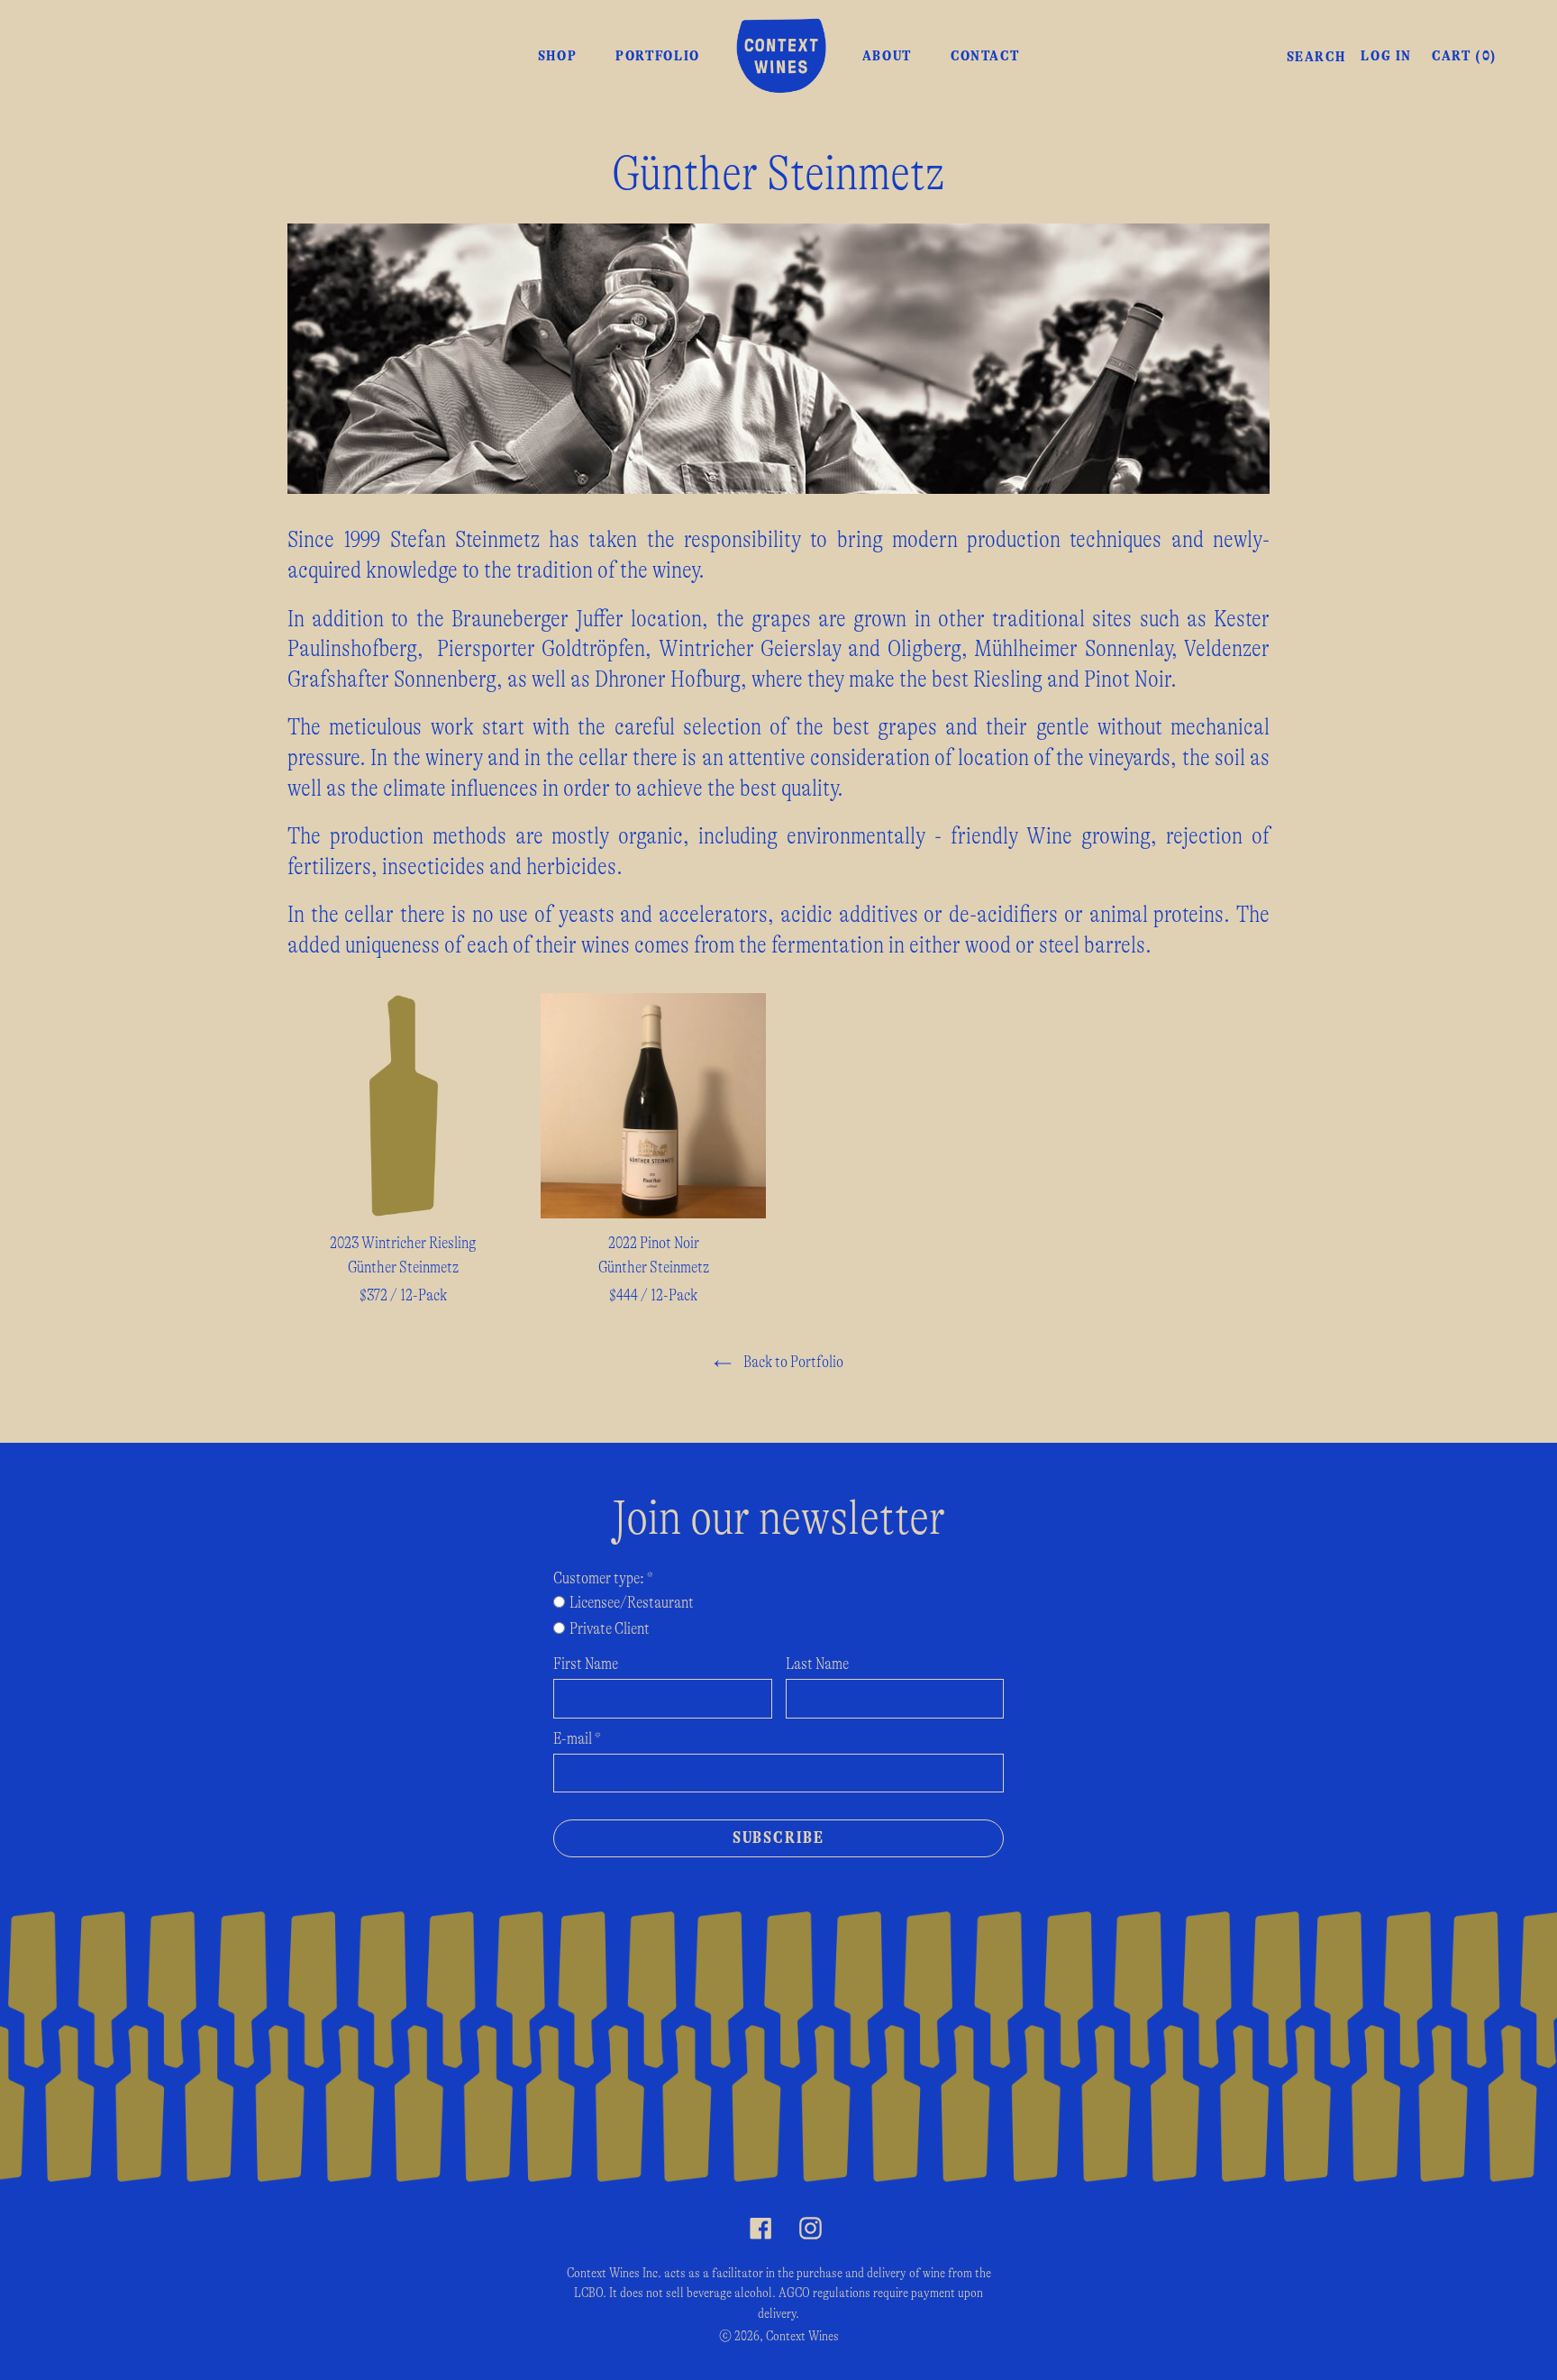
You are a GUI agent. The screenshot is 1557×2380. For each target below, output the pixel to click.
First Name (586, 1664)
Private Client (610, 1629)
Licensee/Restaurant (632, 1603)
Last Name (817, 1664)
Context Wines (802, 2336)
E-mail (577, 1739)
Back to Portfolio (792, 1363)
